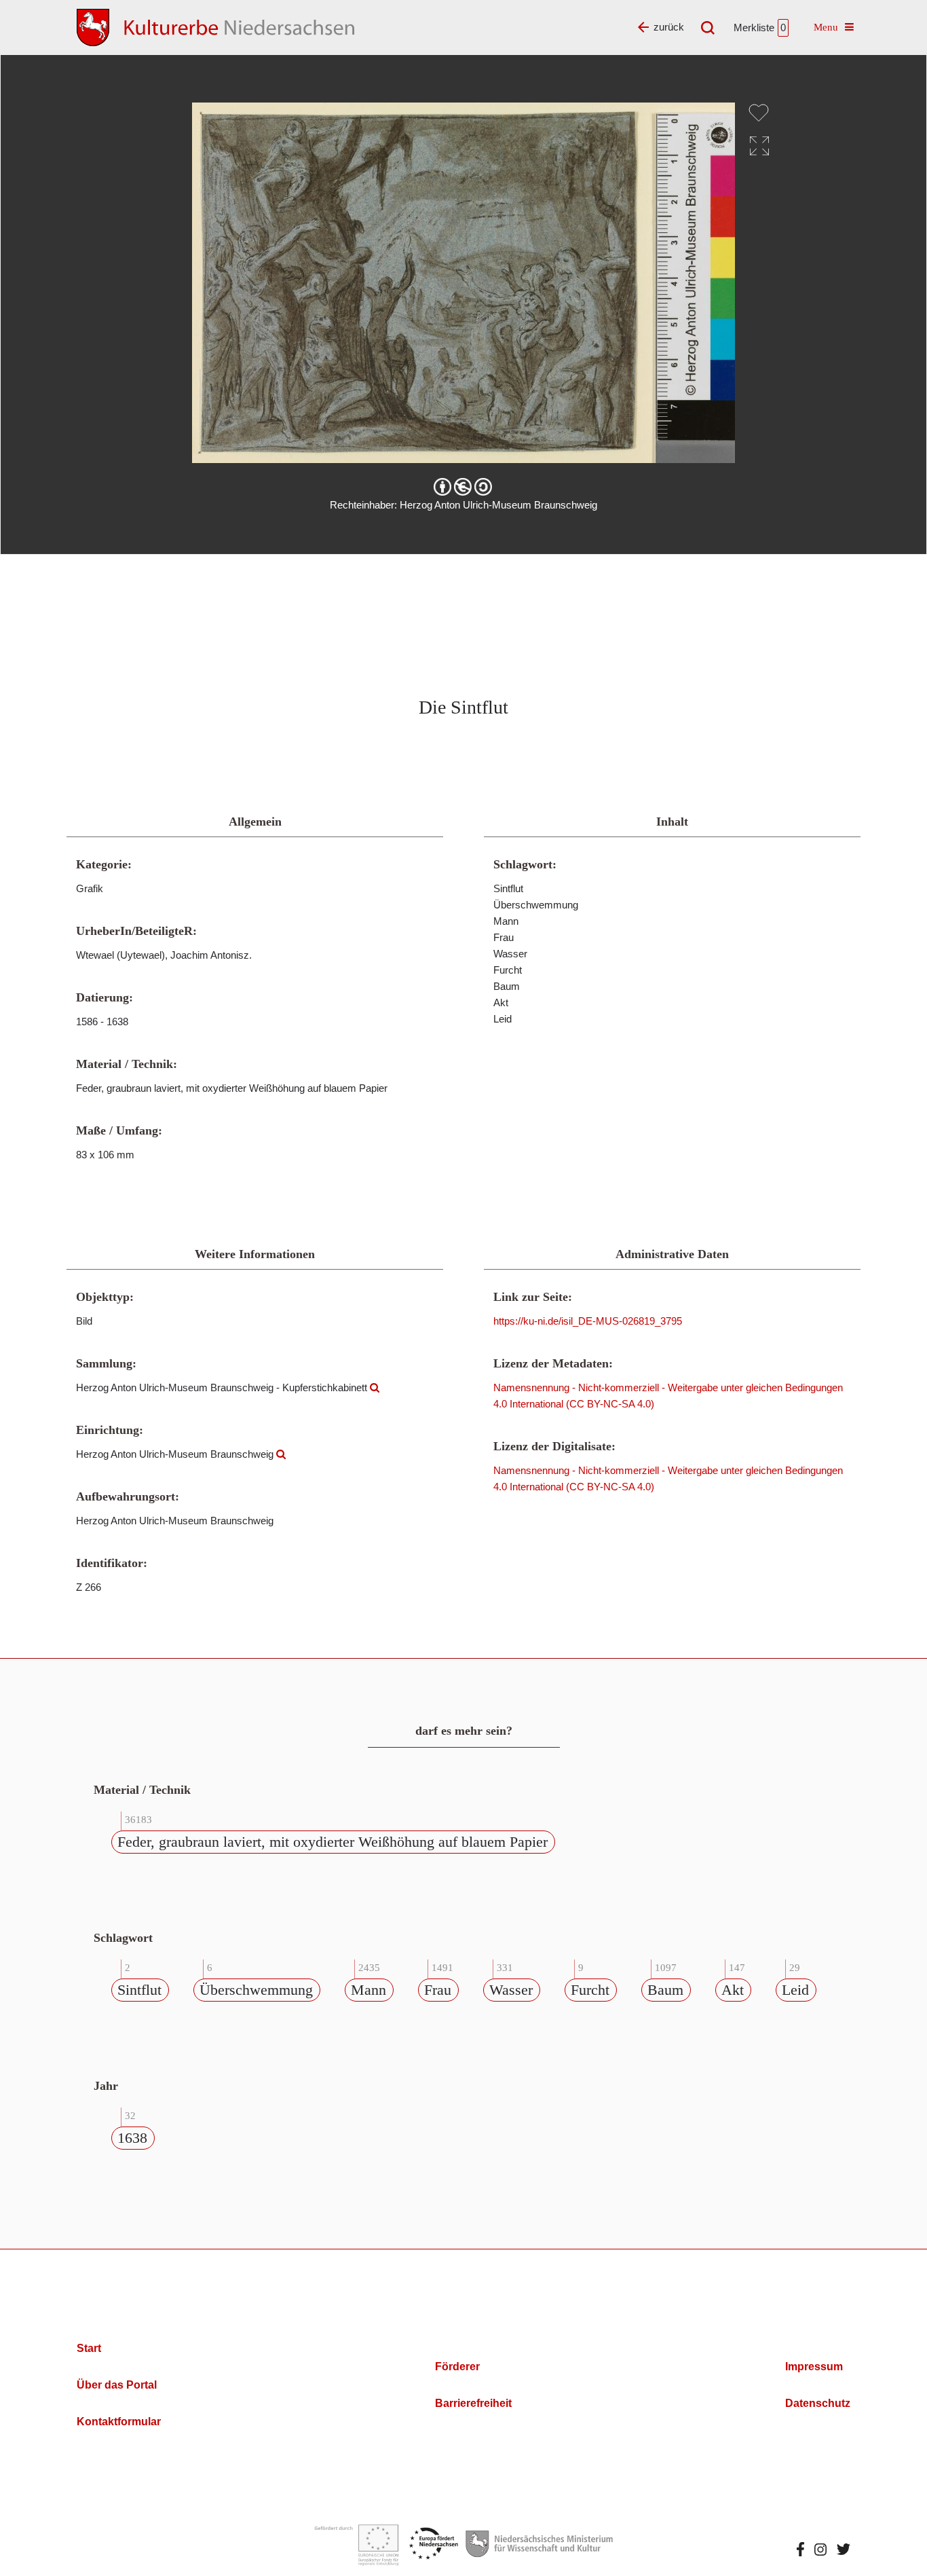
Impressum (814, 2367)
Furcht (590, 1990)
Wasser (511, 1990)
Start (89, 2348)
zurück (669, 27)
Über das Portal (117, 2385)
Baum (665, 1990)
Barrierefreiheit (473, 2403)
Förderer (457, 2367)
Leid (795, 1990)
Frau (438, 1990)
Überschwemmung (256, 1990)
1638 (132, 2138)
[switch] (759, 113)
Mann (368, 1990)
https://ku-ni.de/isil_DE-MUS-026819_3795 (588, 1321)
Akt (733, 1990)
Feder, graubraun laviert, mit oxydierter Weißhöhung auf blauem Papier (333, 1842)
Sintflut (139, 1990)
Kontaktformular (119, 2422)
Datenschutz (818, 2403)
